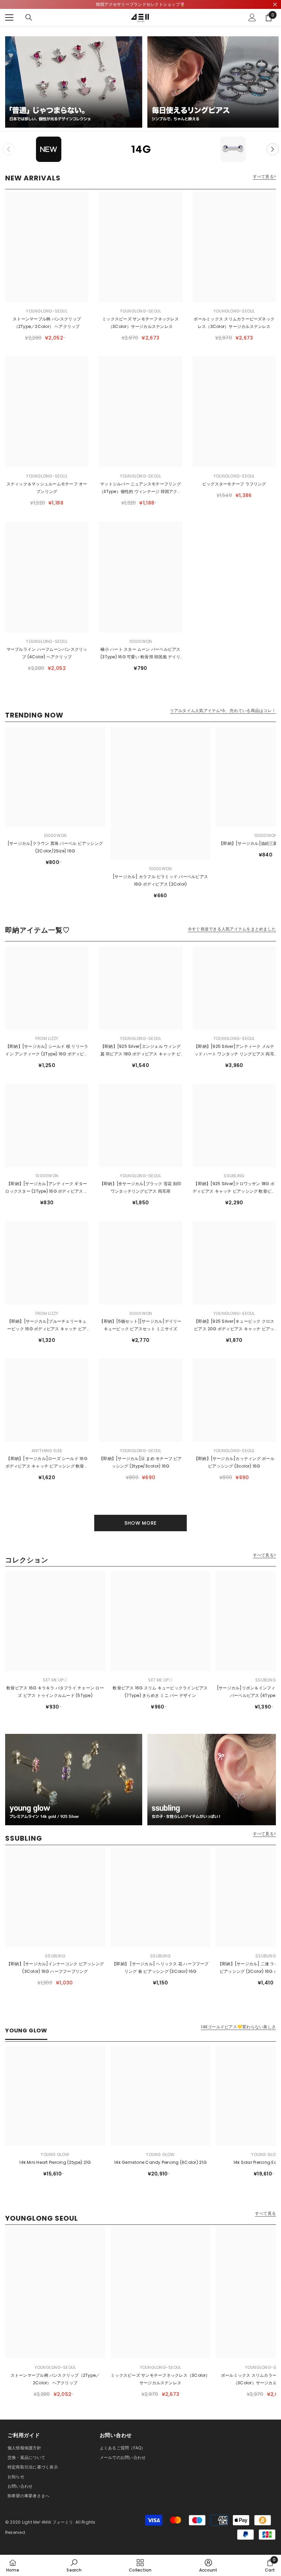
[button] (273, 149)
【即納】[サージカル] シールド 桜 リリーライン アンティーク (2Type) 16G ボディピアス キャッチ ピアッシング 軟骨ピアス (47, 1051)
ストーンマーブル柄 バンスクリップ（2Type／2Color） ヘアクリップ (47, 323)
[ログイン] (252, 17)
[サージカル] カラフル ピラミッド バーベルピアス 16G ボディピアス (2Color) (160, 880)
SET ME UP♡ (55, 1680)
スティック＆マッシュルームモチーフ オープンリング (47, 488)
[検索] (29, 17)
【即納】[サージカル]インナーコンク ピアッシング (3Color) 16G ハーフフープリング (55, 1968)
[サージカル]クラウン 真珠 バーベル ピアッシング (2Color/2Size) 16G (55, 847)
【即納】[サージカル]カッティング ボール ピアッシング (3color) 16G (234, 1462)
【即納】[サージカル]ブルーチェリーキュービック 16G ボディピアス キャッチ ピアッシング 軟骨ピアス (47, 1325)
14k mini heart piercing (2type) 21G (55, 2162)
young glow (55, 2154)
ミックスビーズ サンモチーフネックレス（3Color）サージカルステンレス (140, 323)
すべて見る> (264, 177)
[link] (74, 2565)
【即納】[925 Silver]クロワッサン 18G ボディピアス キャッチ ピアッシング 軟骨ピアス (234, 1188)
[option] (48, 149)
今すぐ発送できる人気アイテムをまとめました (232, 929)
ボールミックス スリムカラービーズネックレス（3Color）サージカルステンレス (234, 323)
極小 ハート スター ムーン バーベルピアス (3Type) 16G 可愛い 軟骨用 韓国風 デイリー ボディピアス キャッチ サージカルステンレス (140, 653)
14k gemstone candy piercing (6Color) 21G (160, 2162)
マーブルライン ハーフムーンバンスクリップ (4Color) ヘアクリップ (47, 653)
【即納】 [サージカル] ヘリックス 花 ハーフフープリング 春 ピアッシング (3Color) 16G (160, 1968)
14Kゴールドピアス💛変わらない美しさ (238, 2027)
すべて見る (265, 2213)
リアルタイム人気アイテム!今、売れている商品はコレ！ (223, 711)
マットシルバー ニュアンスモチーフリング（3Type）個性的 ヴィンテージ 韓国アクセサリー (140, 488)
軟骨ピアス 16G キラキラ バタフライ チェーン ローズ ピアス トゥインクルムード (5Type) (55, 1692)
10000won (141, 641)
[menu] (9, 17)
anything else (47, 1451)
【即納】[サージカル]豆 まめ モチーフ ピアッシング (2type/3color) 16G (140, 1462)
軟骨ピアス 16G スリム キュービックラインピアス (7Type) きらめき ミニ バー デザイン (160, 1692)
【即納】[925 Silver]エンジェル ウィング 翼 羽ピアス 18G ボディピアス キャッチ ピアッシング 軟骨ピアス (141, 1051)
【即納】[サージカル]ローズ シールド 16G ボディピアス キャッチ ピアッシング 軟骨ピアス (47, 1463)
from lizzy (47, 1038)
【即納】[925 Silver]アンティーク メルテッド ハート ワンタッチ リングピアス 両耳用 (234, 1051)
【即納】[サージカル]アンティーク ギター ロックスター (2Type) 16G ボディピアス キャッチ (47, 1188)
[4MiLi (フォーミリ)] (74, 82)
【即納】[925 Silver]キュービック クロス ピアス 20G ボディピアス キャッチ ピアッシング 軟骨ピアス (234, 1325)
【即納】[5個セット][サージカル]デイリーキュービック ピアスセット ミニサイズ (140, 1325)
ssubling (234, 1176)
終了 (275, 5)
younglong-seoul (47, 311)
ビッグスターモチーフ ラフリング (234, 484)
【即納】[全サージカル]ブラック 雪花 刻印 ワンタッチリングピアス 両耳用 (140, 1187)
